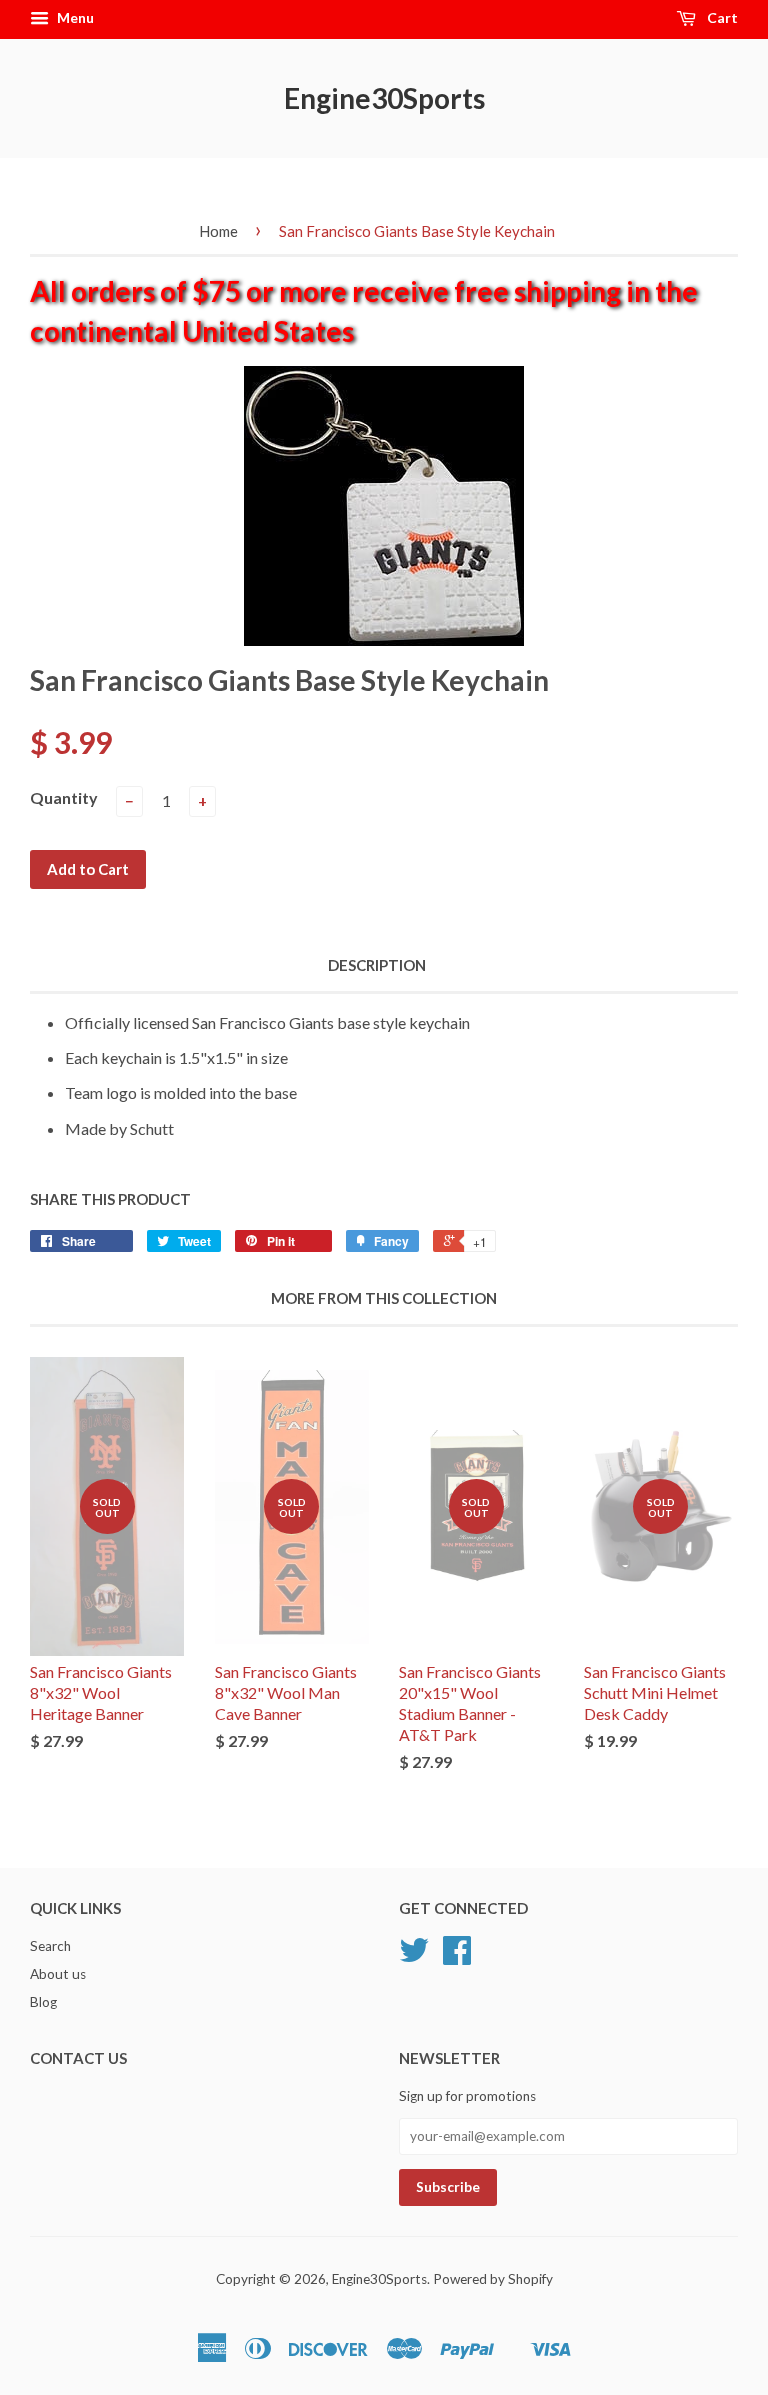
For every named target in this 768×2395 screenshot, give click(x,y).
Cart (721, 17)
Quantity (64, 797)
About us (58, 1974)
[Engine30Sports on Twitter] (414, 1957)
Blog (43, 2002)
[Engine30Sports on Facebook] (457, 1957)
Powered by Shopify (493, 2279)
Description (377, 965)
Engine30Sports (384, 98)
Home (218, 231)
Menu (74, 17)
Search (50, 1946)
